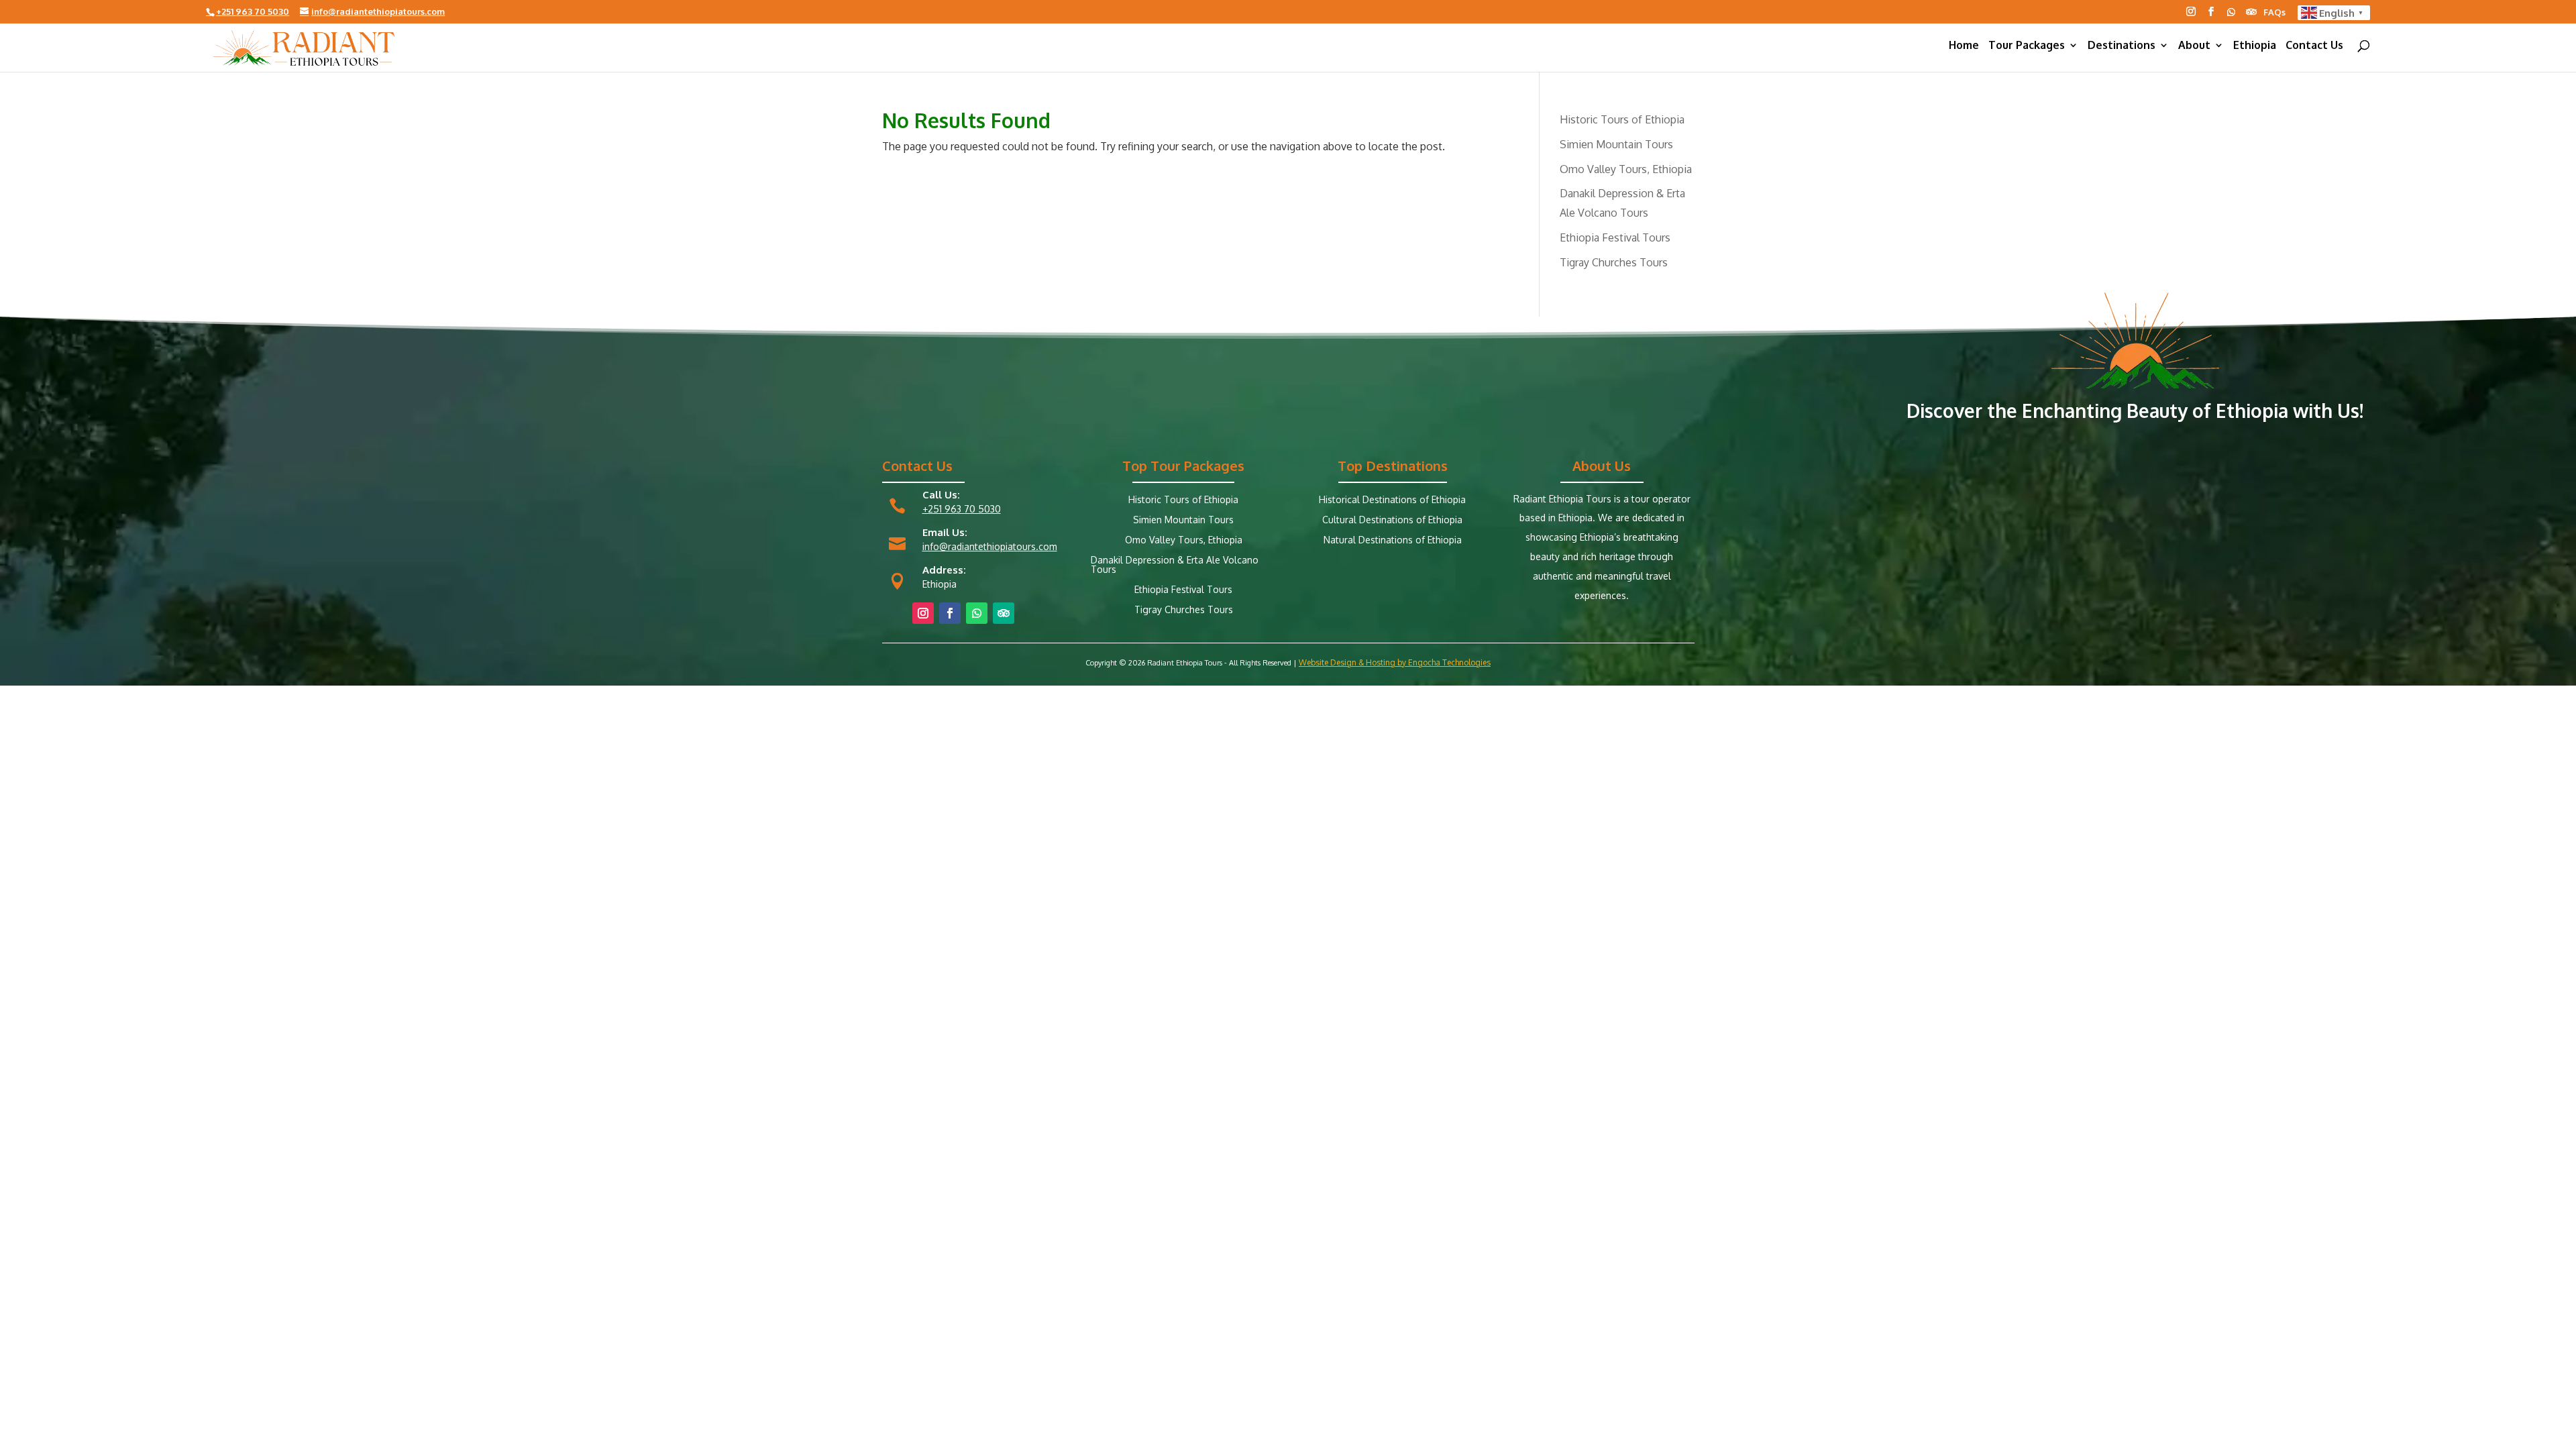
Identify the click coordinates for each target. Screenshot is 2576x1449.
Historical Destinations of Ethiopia (1392, 500)
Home (1964, 46)
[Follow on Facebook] (2211, 11)
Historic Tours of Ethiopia (1622, 119)
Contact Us (2314, 46)
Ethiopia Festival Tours (1615, 237)
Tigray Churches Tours (1614, 262)
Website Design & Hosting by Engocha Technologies (1395, 662)
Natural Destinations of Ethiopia (1393, 540)
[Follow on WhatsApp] (2231, 12)
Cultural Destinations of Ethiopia (1392, 520)
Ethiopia (2255, 46)
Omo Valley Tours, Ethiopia (1626, 169)
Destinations (2122, 46)
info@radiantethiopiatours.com (990, 546)
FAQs (2274, 13)
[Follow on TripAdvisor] (2251, 12)
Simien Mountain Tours (1616, 144)
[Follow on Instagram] (2191, 11)
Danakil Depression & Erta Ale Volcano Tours (1175, 565)
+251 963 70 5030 (962, 509)
